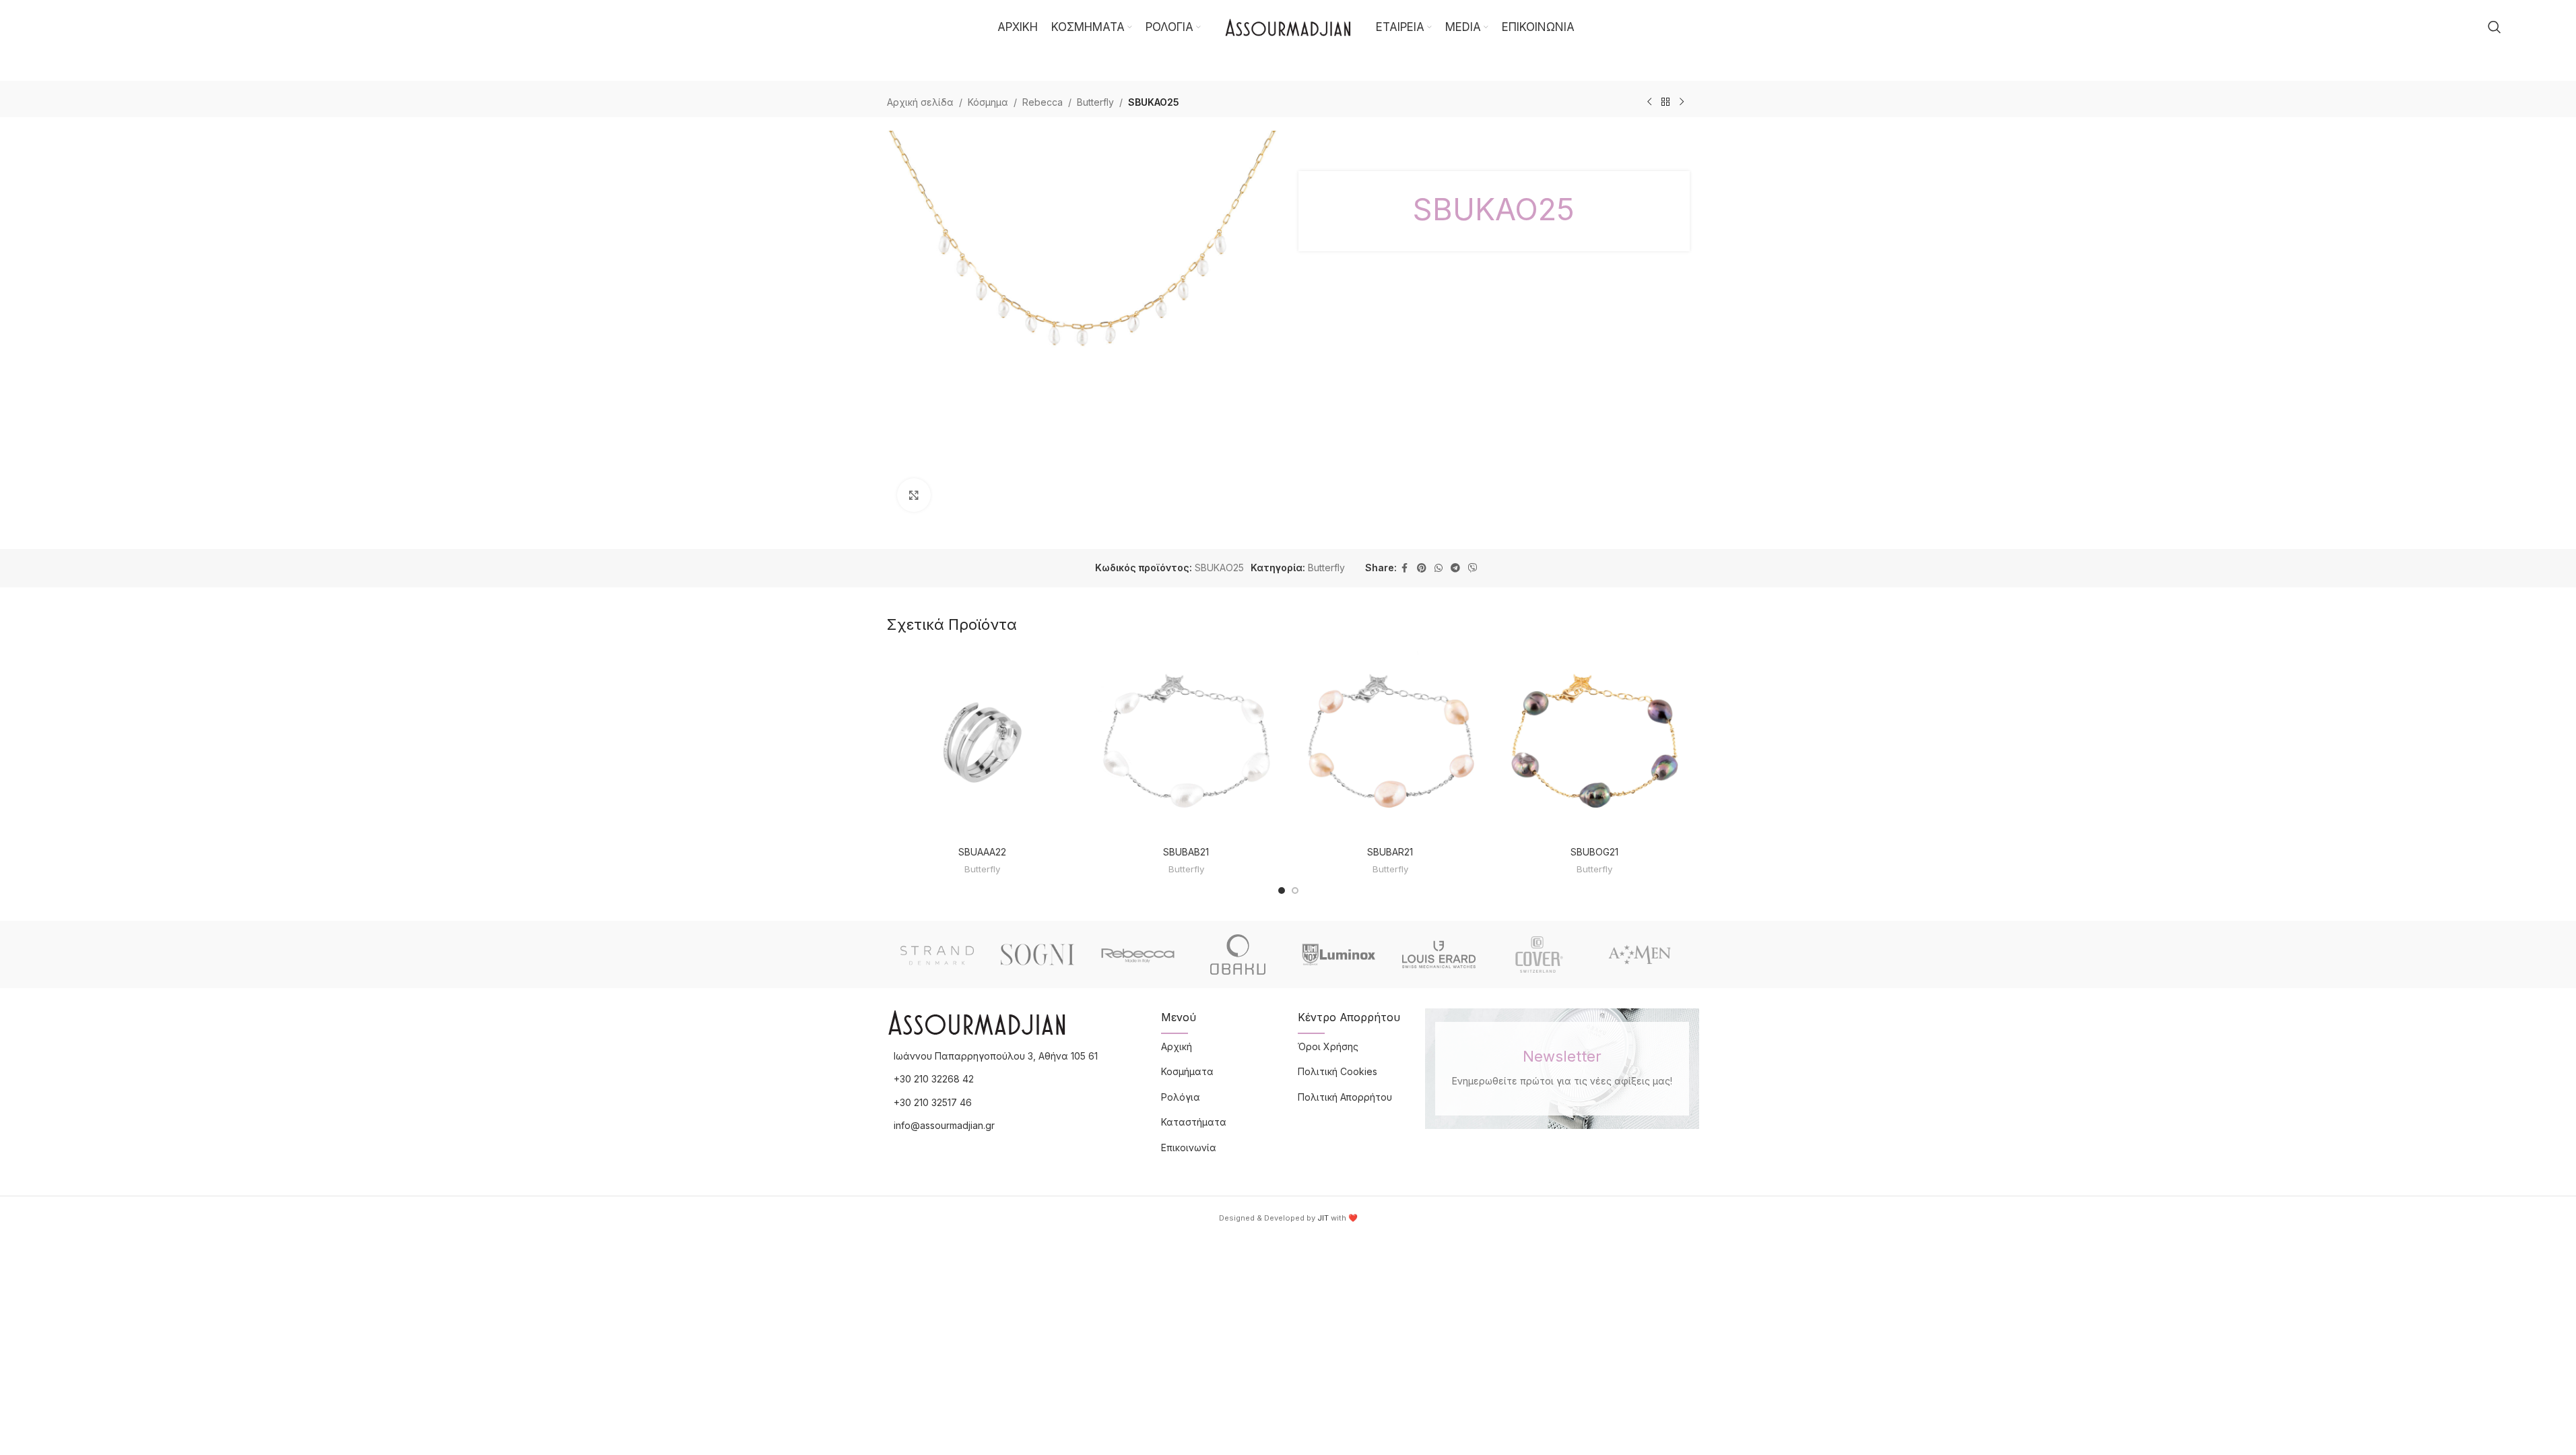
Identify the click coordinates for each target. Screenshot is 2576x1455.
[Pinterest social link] (1422, 568)
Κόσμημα (988, 102)
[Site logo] (1288, 26)
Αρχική (1177, 1046)
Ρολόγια (1181, 1097)
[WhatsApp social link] (1439, 568)
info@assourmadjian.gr (944, 1125)
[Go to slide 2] (1295, 891)
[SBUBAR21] (1390, 744)
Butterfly (1095, 102)
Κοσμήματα (1187, 1071)
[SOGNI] (1037, 955)
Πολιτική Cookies (1337, 1071)
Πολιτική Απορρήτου (1345, 1097)
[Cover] (1539, 955)
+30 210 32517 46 (933, 1102)
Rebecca (1043, 102)
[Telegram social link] (1455, 568)
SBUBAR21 (1390, 852)
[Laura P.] (1640, 955)
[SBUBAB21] (1186, 744)
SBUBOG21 (1594, 852)
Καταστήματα (1194, 1122)
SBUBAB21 (1186, 852)
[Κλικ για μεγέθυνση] (914, 495)
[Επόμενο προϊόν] (1682, 102)
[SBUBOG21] (1594, 744)
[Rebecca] (1138, 955)
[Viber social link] (1473, 568)
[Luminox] (1339, 955)
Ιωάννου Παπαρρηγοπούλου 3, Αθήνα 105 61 (996, 1056)
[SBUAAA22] (982, 744)
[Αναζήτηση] (2495, 27)
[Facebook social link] (1405, 568)
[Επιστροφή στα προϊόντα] (1665, 102)
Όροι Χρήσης (1328, 1046)
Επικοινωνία (1189, 1147)
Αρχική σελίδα (920, 102)
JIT (1323, 1218)
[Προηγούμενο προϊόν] (1649, 102)
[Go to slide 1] (1282, 891)
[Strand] (937, 955)
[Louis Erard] (1439, 955)
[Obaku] (1238, 955)
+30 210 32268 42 (934, 1079)
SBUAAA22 (982, 852)
